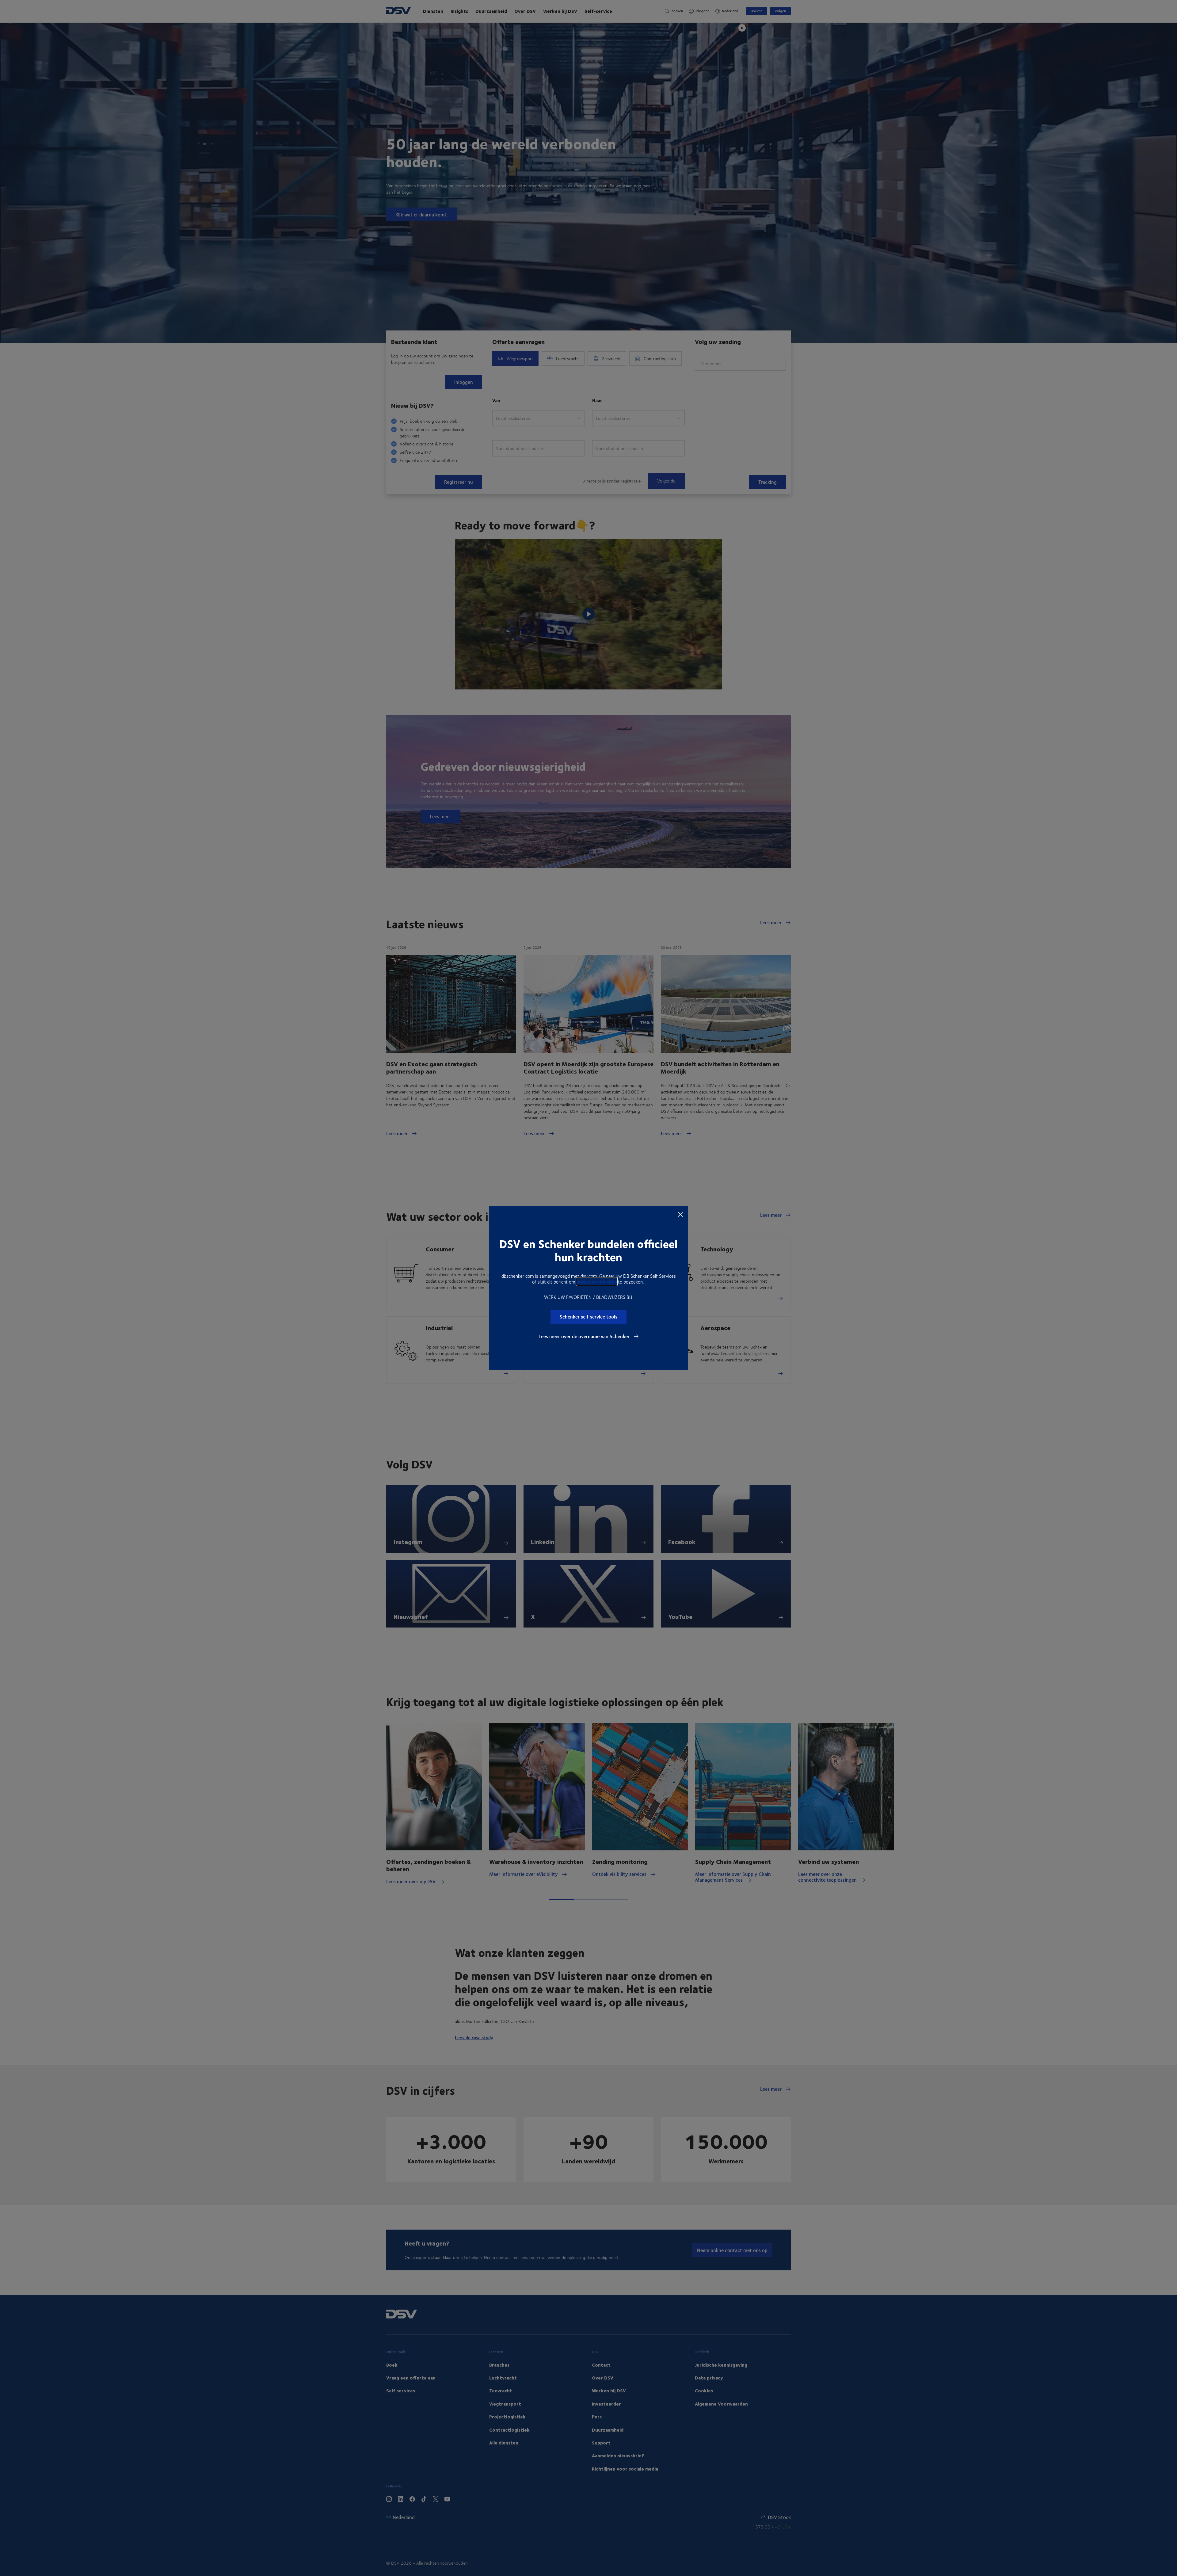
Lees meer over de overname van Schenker (585, 1336)
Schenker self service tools (588, 1317)
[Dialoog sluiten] (680, 1214)
